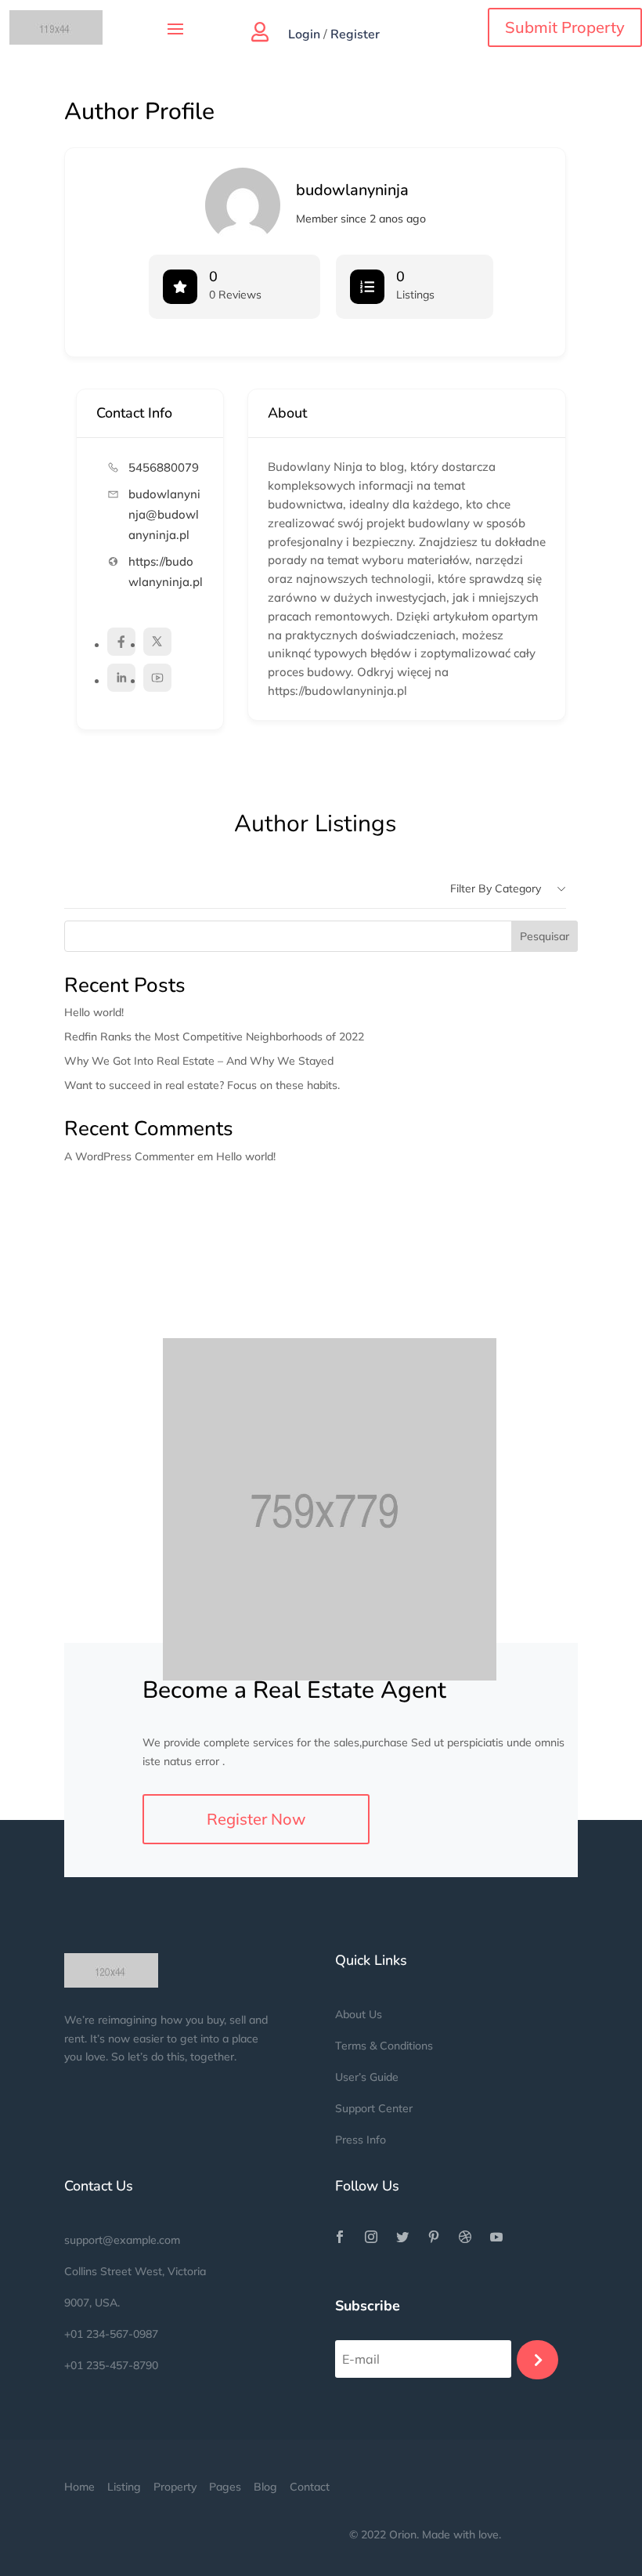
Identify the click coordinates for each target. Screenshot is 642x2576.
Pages (227, 2487)
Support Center (374, 2108)
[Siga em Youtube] (496, 2237)
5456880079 (164, 467)
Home (79, 2487)
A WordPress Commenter (129, 1156)
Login (304, 34)
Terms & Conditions (384, 2046)
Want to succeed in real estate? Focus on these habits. (202, 1085)
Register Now (256, 1819)
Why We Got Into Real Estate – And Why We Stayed (199, 1061)
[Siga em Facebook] (340, 2237)
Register (355, 34)
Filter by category (496, 888)
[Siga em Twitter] (402, 2237)
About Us (359, 2014)
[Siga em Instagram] (371, 2237)
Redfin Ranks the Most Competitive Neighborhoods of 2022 (214, 1037)
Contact (310, 2487)
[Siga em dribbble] (465, 2237)
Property (175, 2487)
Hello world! (94, 1012)
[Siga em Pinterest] (434, 2237)
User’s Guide (367, 2077)
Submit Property (565, 27)
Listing (124, 2487)
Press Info (361, 2140)
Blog (265, 2487)
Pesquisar (545, 936)
